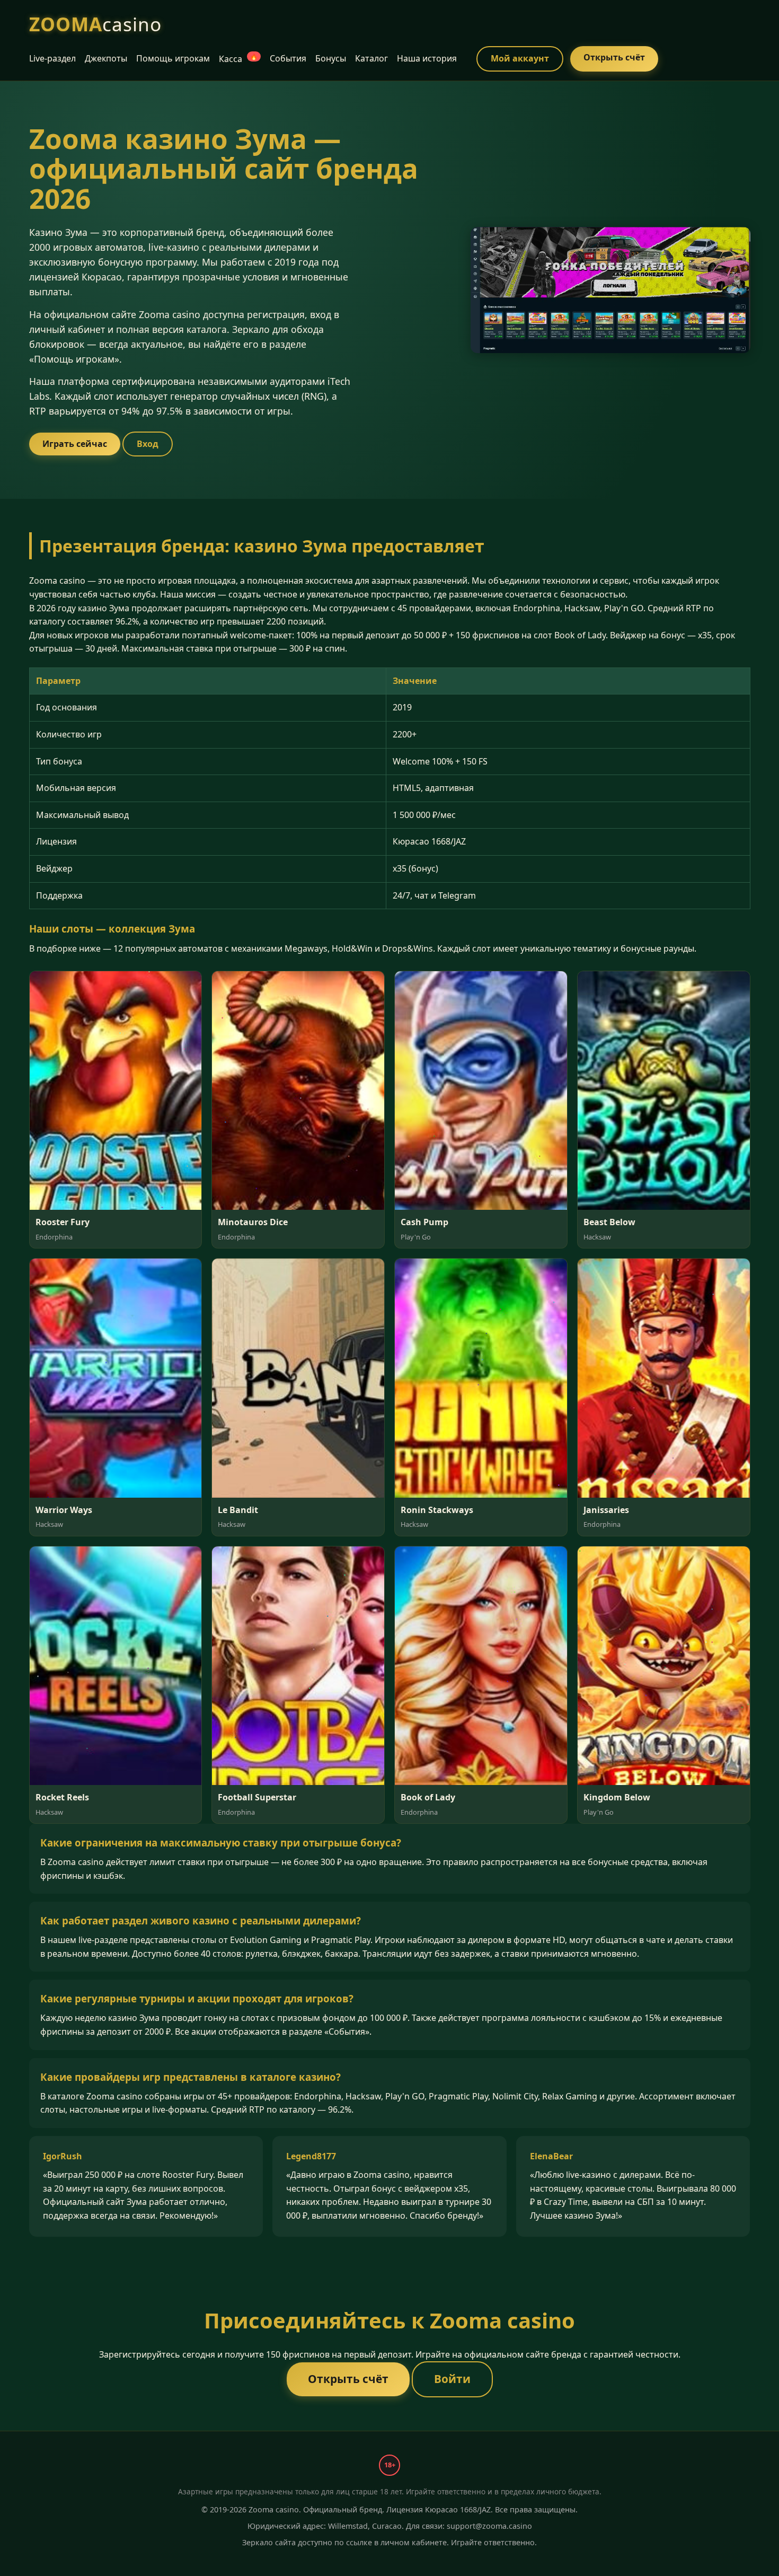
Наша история (427, 58)
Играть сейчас (75, 444)
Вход (148, 444)
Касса (238, 59)
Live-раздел (52, 58)
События (288, 58)
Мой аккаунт (520, 58)
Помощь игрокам (173, 58)
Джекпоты (106, 58)
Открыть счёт (614, 57)
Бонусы (331, 58)
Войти (452, 2379)
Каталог (371, 58)
